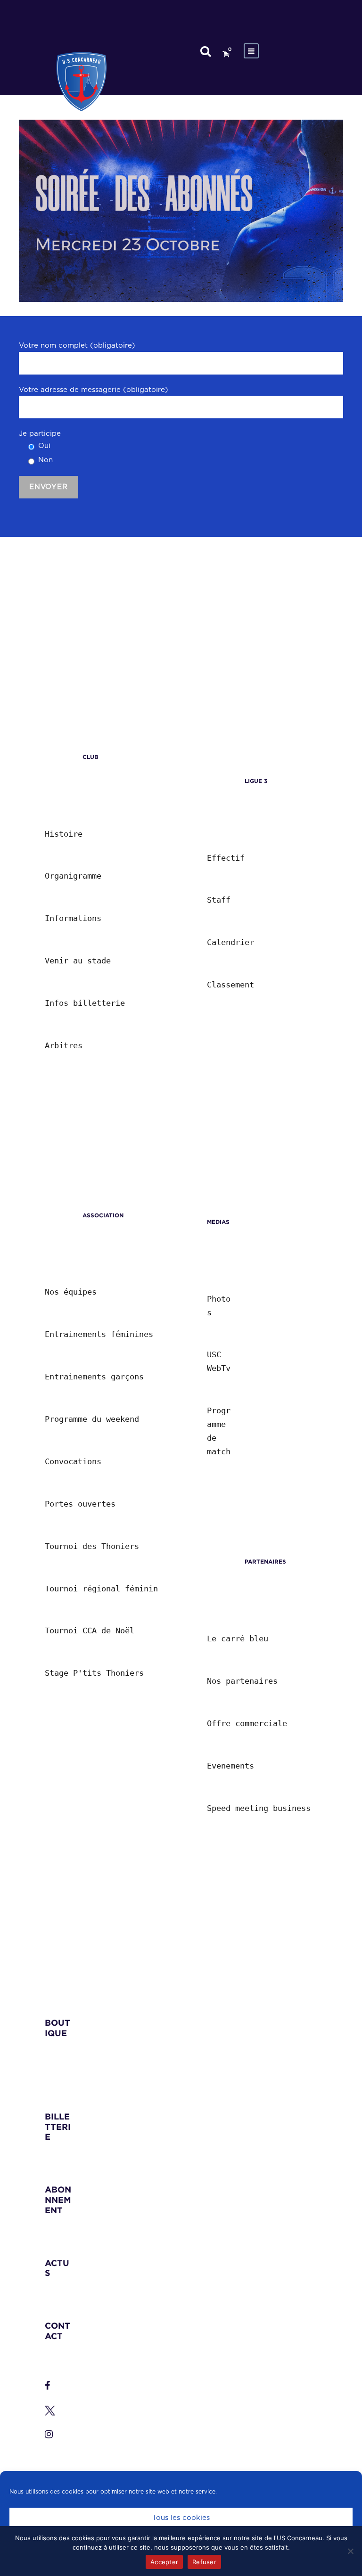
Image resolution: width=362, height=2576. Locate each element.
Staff (219, 900)
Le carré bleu (238, 1639)
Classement (230, 985)
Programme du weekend (92, 1419)
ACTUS (57, 2268)
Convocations (73, 1461)
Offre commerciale (247, 1723)
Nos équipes (71, 1292)
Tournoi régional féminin (101, 1589)
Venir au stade (78, 961)
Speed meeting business (259, 1808)
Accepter (164, 2562)
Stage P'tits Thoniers (94, 1673)
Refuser (204, 2562)
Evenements (230, 1766)
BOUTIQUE (58, 2028)
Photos (219, 1306)
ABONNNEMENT (58, 2200)
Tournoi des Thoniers (92, 1546)
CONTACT (58, 2331)
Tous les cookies (181, 2518)
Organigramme (73, 876)
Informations (73, 918)
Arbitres (64, 1045)
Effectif (226, 858)
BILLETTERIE (58, 2127)
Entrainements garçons (94, 1377)
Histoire (64, 834)
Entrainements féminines (99, 1334)
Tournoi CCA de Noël (90, 1630)
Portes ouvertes (80, 1504)
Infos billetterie (85, 1003)
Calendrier (230, 942)
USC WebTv (219, 1361)
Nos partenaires (242, 1681)
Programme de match (219, 1431)
